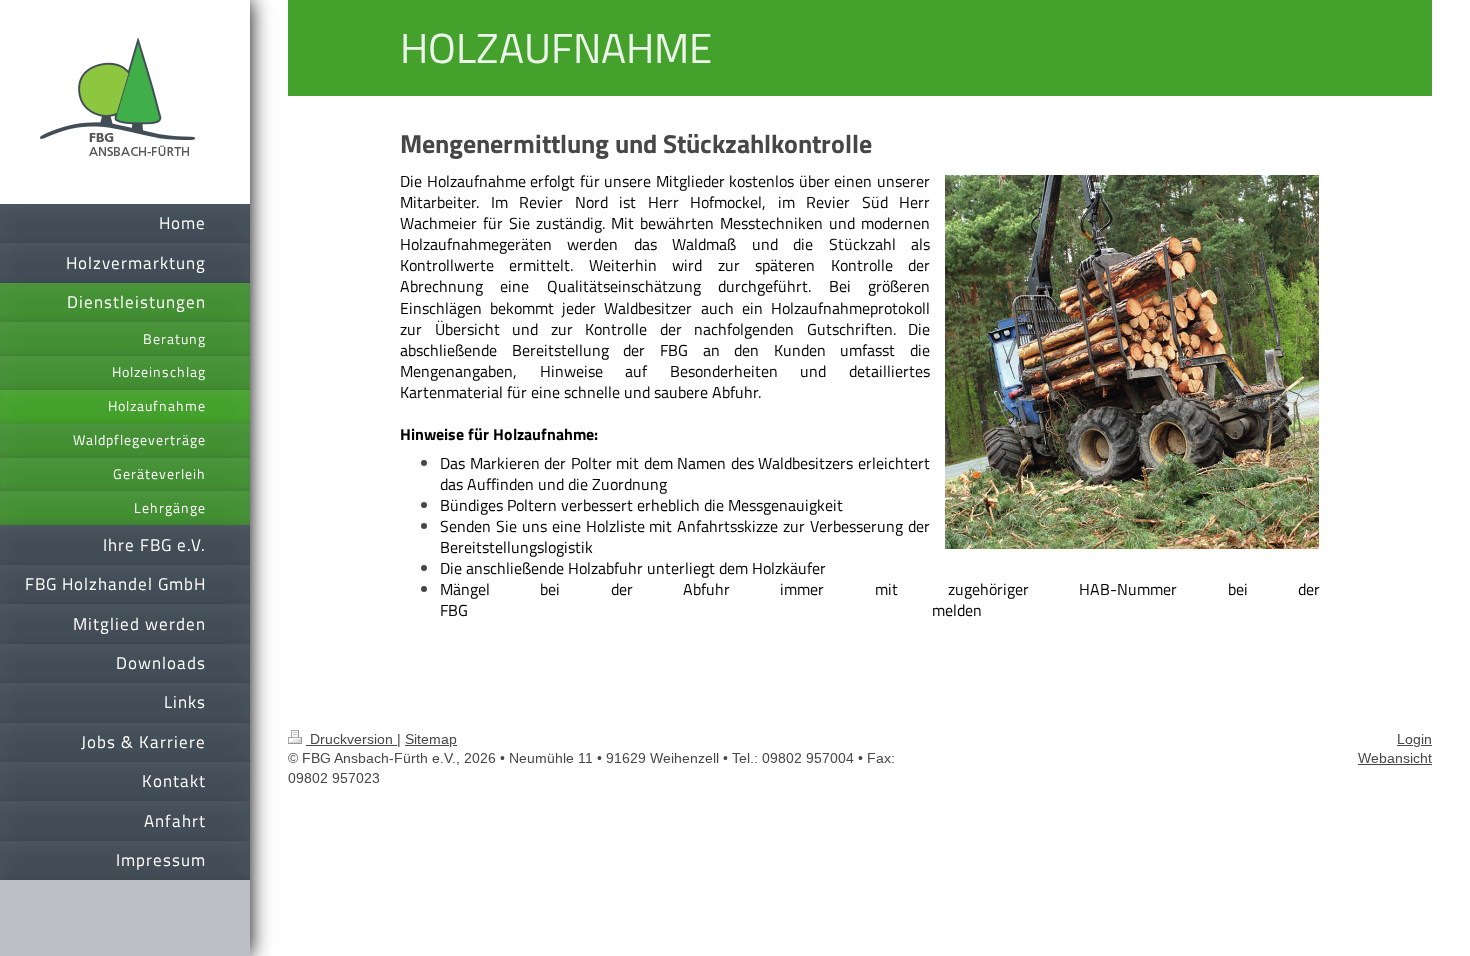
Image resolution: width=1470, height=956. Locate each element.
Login (1414, 739)
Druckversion (351, 739)
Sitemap (431, 739)
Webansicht (1395, 758)
